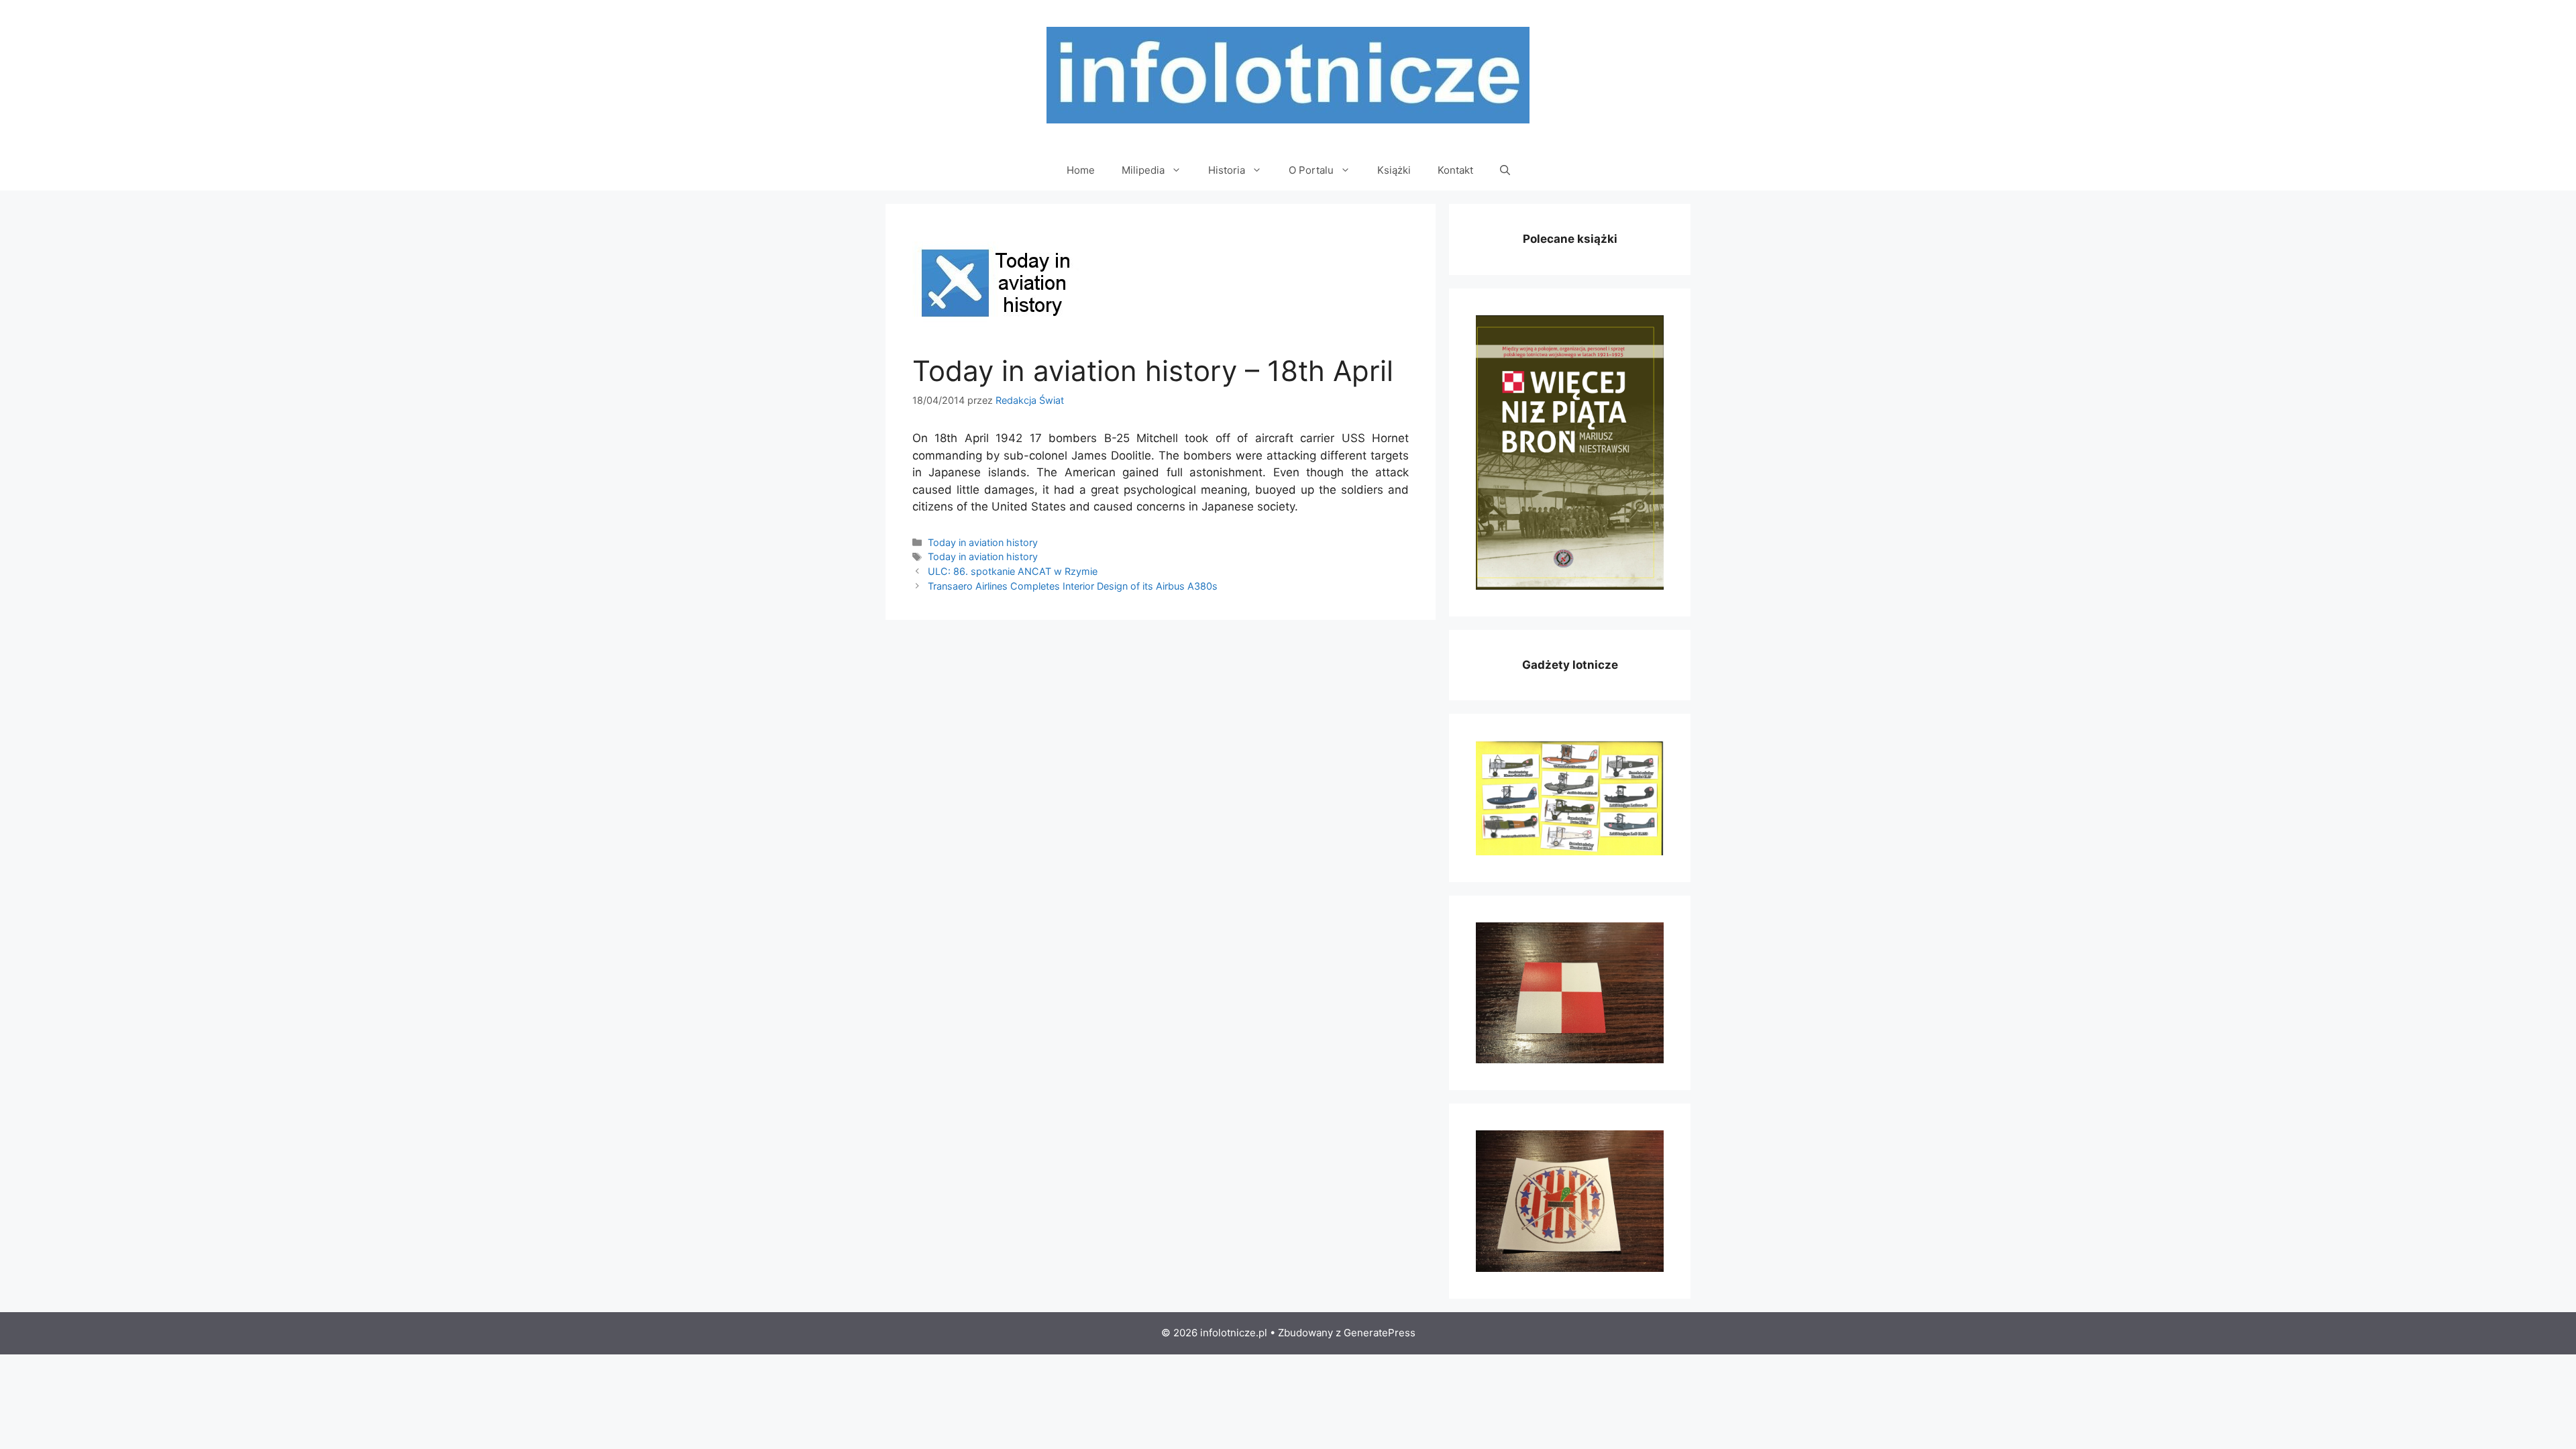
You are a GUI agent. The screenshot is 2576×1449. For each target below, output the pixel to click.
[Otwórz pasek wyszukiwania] (1505, 170)
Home (1081, 170)
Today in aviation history (983, 542)
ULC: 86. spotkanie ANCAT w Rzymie (1013, 571)
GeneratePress (1380, 1333)
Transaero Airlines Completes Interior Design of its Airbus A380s (1073, 586)
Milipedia (1143, 170)
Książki (1394, 170)
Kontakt (1455, 170)
